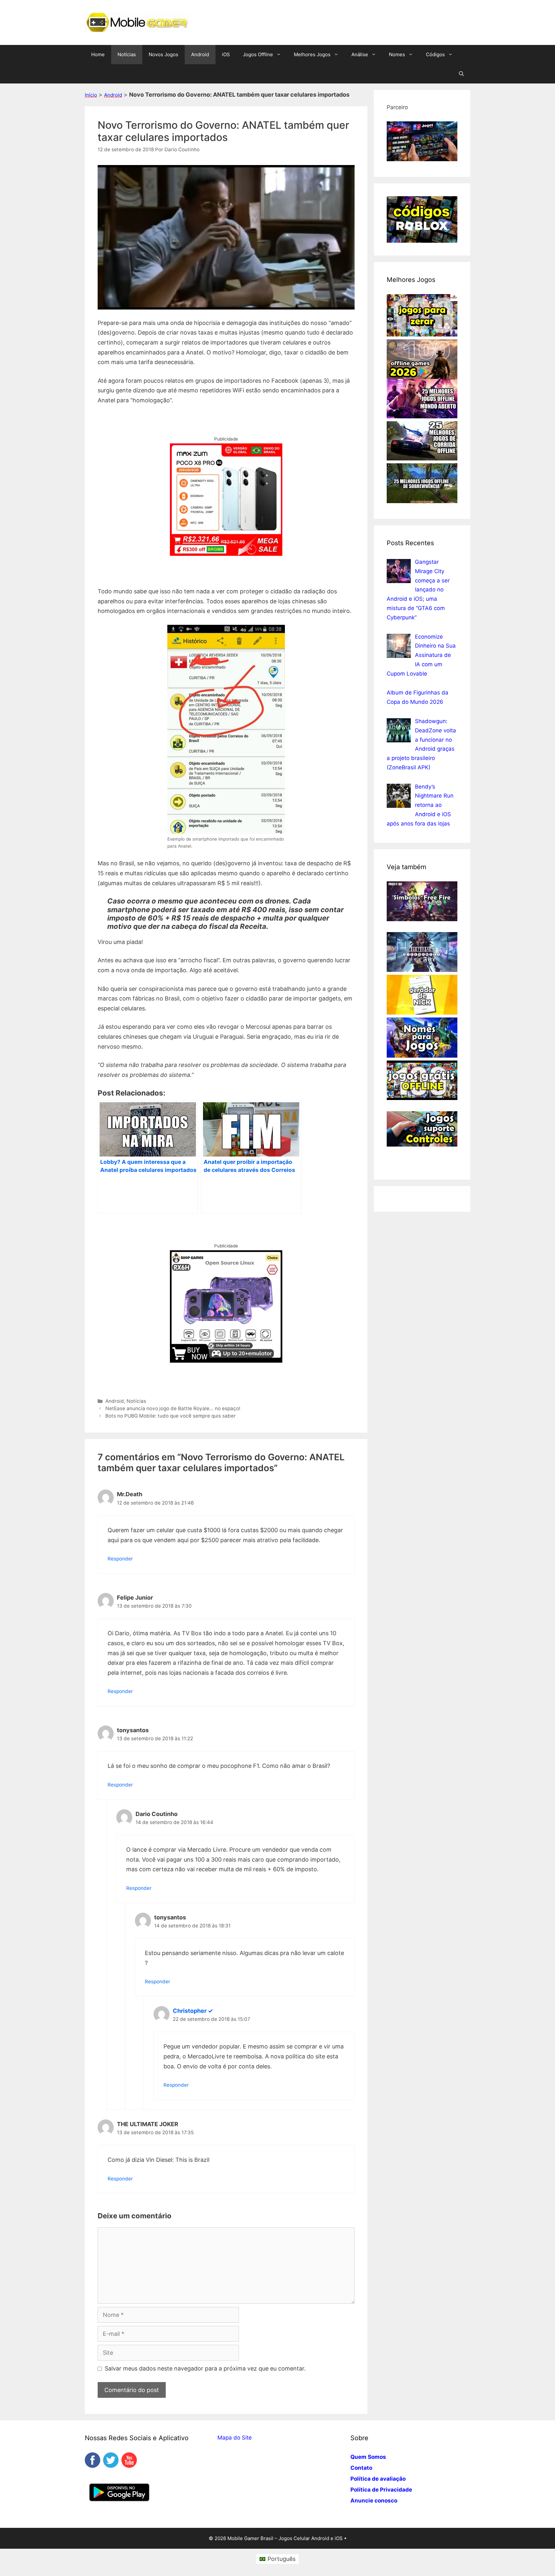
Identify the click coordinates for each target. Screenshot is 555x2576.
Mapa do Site (235, 2438)
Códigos (435, 54)
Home (98, 54)
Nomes (397, 54)
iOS (226, 54)
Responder (120, 1559)
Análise (360, 54)
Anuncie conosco (374, 2501)
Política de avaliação (378, 2479)
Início (91, 95)
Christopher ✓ (193, 2011)
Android (200, 54)
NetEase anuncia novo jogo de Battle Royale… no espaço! (173, 1408)
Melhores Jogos (312, 54)
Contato (361, 2468)
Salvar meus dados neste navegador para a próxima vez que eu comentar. (205, 2368)
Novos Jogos (163, 54)
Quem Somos (368, 2457)
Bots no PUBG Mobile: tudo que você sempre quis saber (171, 1416)
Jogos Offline (258, 54)
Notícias (127, 54)
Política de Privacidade (381, 2490)
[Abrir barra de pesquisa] (461, 74)
